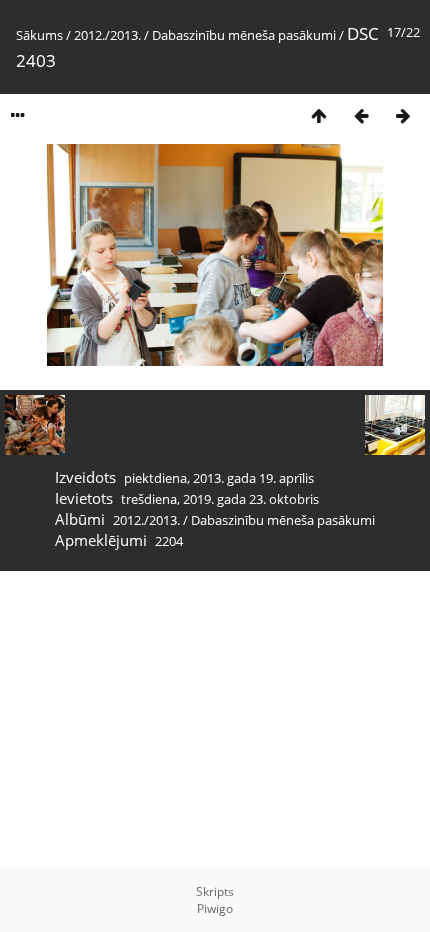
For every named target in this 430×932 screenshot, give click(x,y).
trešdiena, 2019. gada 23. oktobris (220, 499)
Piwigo (215, 908)
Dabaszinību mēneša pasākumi (244, 35)
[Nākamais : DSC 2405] (403, 115)
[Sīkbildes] (319, 115)
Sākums (39, 35)
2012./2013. (107, 35)
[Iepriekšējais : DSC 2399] (361, 115)
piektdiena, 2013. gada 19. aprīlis (219, 478)
